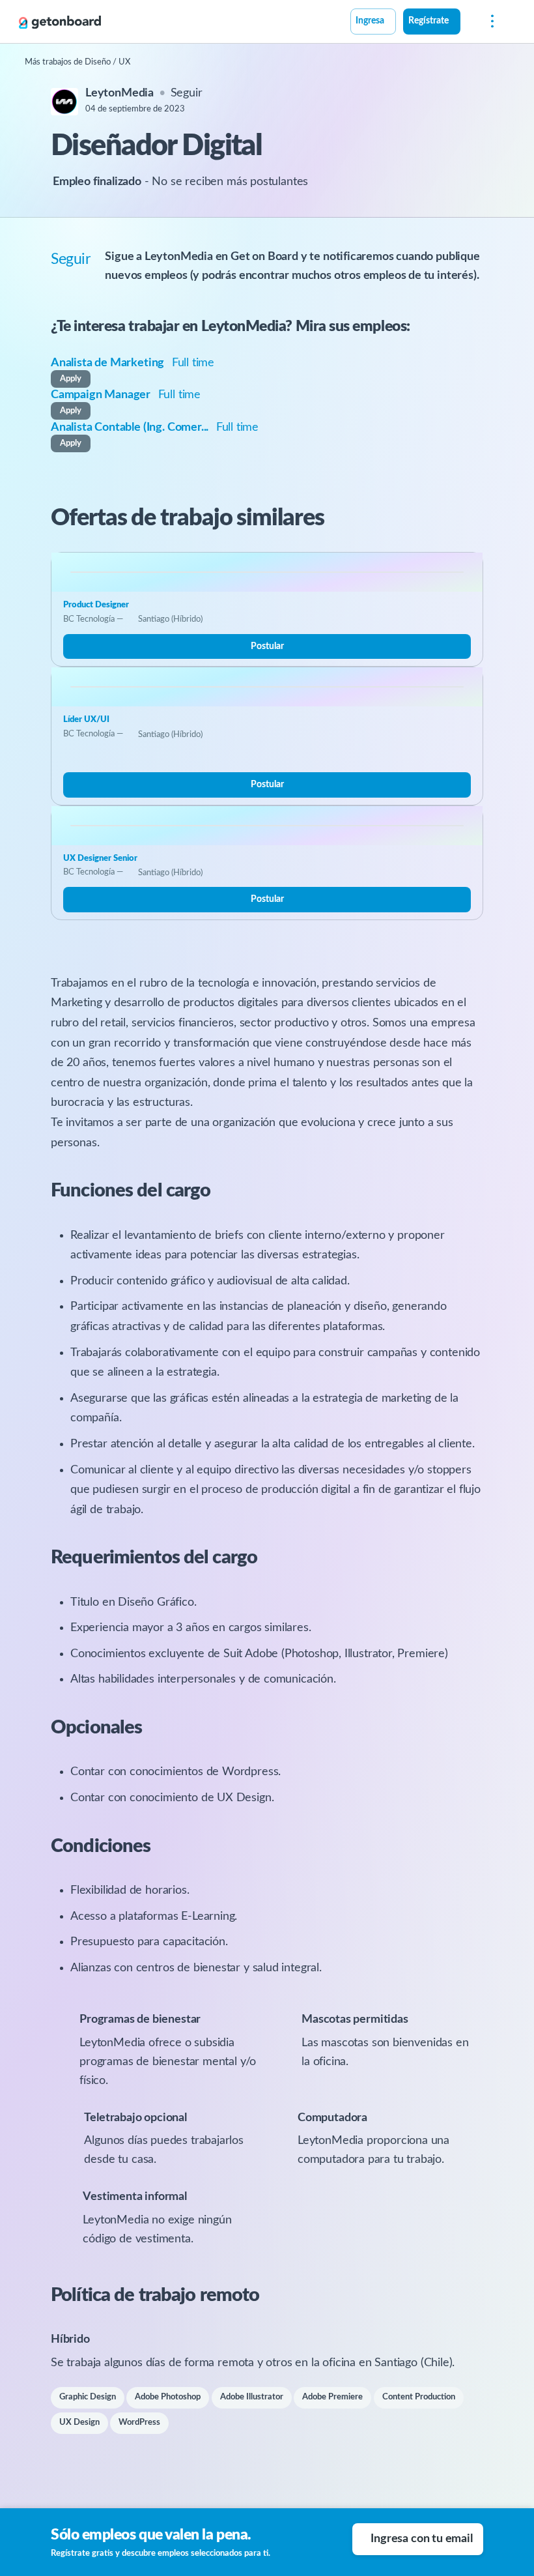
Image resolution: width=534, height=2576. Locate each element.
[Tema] (468, 23)
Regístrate (429, 21)
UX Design (79, 2423)
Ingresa (370, 21)
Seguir (187, 93)
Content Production (419, 2397)
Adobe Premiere (332, 2397)
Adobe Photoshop (168, 2397)
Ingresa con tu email (421, 2539)
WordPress (139, 2423)
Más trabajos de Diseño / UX (77, 62)
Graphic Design (88, 2397)
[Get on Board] (60, 22)
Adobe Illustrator (252, 2397)
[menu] (489, 22)
